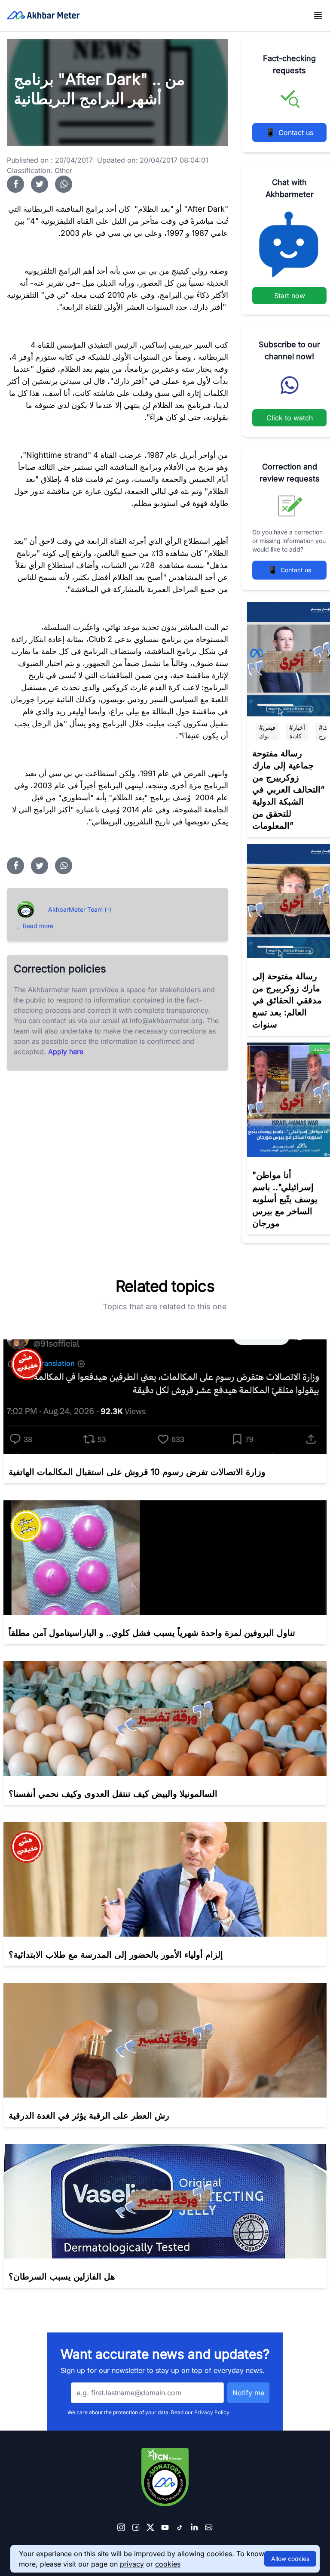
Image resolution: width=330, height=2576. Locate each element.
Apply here (66, 1052)
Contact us (289, 132)
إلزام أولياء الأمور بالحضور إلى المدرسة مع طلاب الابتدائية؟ (116, 1955)
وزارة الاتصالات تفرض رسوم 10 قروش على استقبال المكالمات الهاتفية (137, 1472)
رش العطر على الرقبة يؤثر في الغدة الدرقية (89, 2116)
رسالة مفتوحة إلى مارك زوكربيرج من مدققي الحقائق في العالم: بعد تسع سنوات (287, 1000)
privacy (132, 2564)
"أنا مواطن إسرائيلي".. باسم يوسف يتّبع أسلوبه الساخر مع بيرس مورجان (285, 1199)
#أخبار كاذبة (297, 732)
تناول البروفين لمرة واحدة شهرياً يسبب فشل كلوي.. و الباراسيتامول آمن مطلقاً (152, 1633)
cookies (168, 2564)
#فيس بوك (267, 732)
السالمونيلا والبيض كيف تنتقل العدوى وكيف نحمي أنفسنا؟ (113, 1794)
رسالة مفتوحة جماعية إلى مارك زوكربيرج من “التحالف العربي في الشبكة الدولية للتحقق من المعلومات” (288, 790)
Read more (38, 926)
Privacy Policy (212, 2412)
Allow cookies (290, 2559)
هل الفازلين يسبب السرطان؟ (62, 2277)
